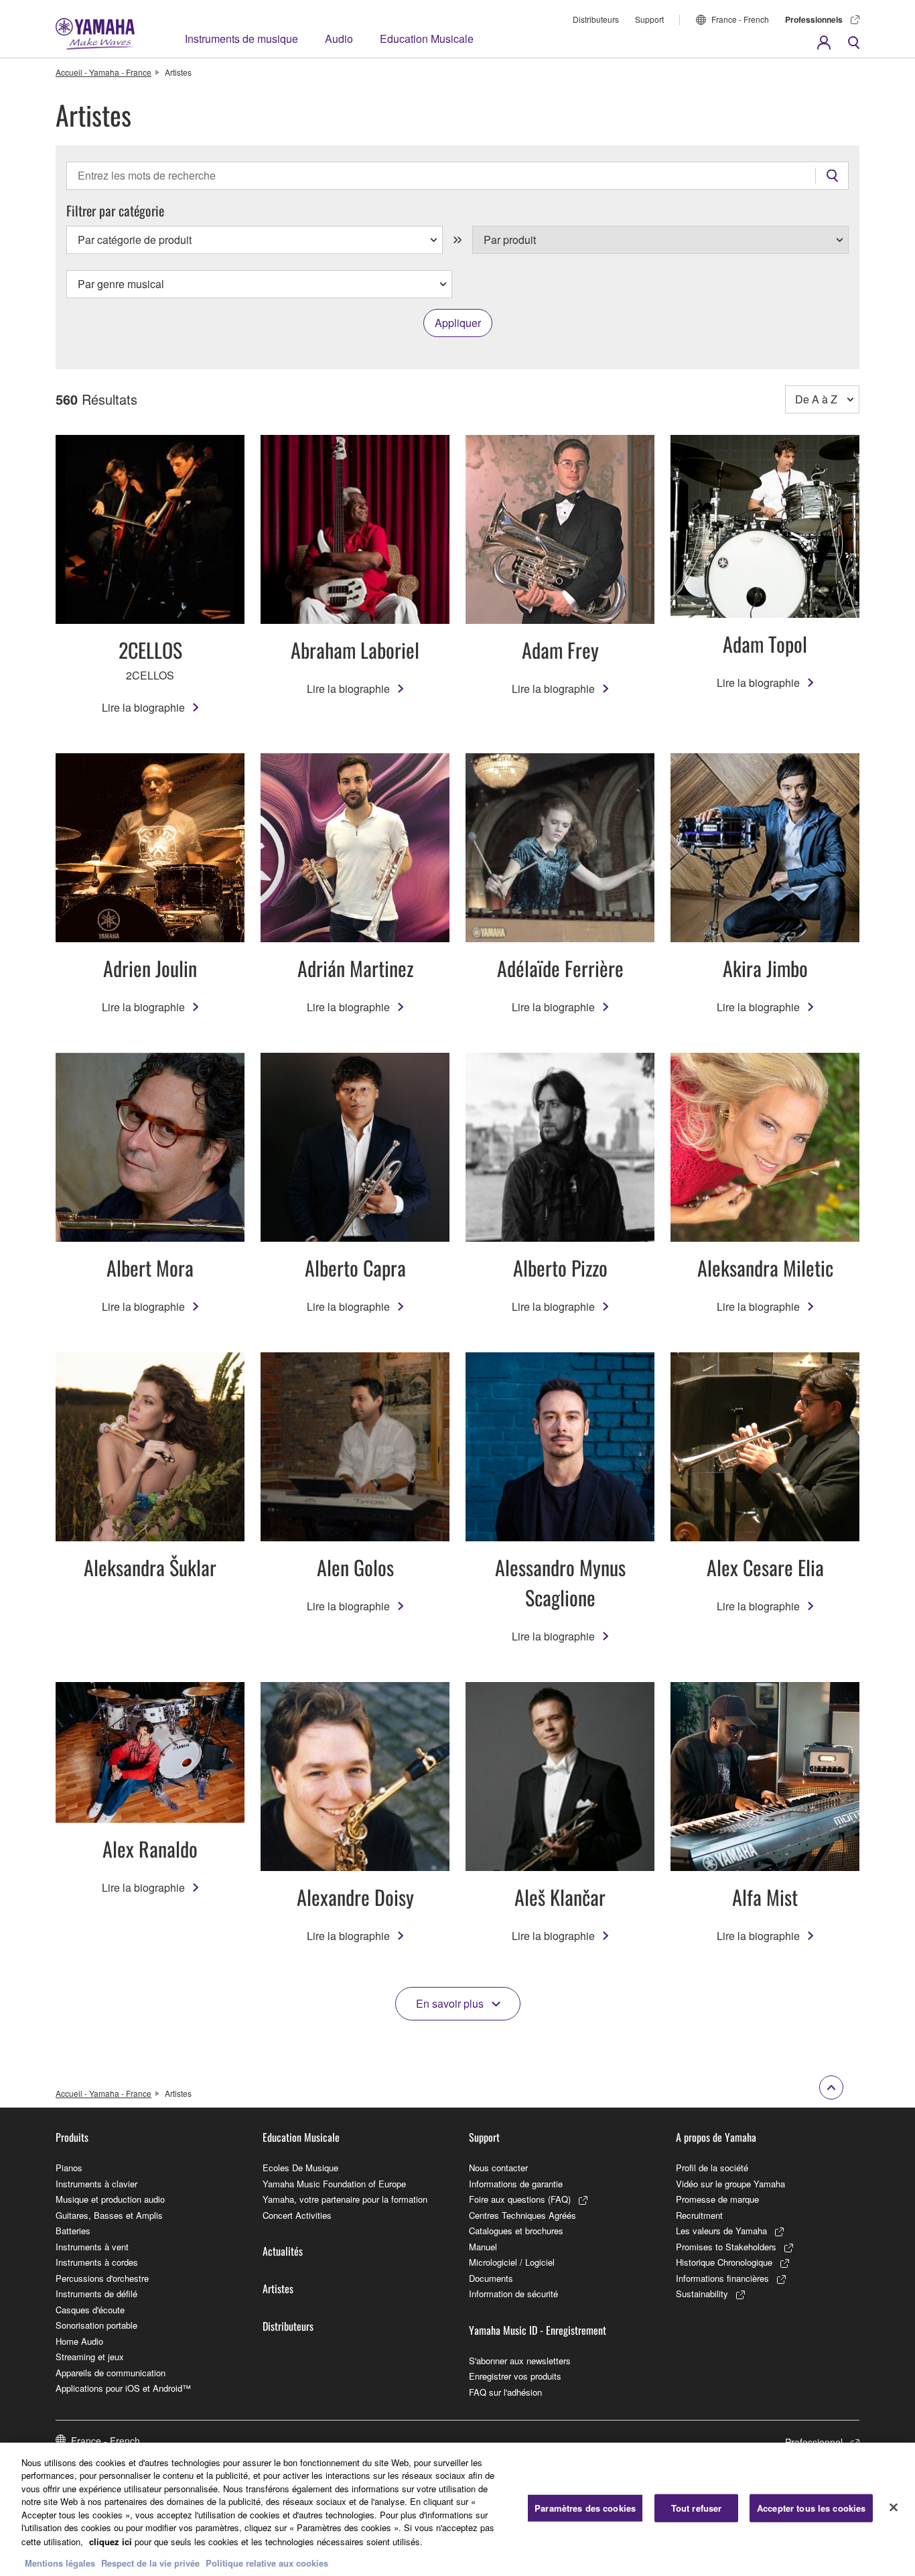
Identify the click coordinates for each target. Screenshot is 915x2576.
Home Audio (79, 2341)
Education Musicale (427, 39)
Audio (339, 39)
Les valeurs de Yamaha (721, 2231)
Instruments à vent (92, 2247)
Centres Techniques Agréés (522, 2215)
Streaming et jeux (90, 2357)
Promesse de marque (717, 2199)
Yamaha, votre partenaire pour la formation (345, 2199)
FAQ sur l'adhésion (505, 2392)
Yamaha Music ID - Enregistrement (538, 2330)
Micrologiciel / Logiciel (512, 2262)
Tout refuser (697, 2508)
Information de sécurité (513, 2294)
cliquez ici (111, 2541)
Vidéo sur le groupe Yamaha (730, 2184)
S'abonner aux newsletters (520, 2361)
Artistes (278, 2289)
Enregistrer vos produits (515, 2376)
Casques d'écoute (90, 2310)
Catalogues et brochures (516, 2231)
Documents (491, 2278)
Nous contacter (498, 2168)
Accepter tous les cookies (811, 2508)
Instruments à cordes (97, 2262)
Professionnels (814, 19)
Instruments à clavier (96, 2184)
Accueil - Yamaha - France (103, 72)
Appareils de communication (111, 2373)
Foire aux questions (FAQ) (520, 2199)
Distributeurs (596, 19)
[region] (457, 2509)
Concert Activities (297, 2215)
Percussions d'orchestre (102, 2278)
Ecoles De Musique (300, 2168)
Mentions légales (60, 2562)
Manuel (483, 2247)
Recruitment (699, 2215)
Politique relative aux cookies (267, 2562)
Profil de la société (712, 2168)
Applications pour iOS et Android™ (123, 2388)
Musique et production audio (110, 2199)
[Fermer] (894, 2508)
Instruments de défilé (96, 2294)
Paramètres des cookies (585, 2508)
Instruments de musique (241, 39)
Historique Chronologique (724, 2262)
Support (649, 19)
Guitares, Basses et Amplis (109, 2215)
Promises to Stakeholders (726, 2247)
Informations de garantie (516, 2184)
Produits (72, 2137)
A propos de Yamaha (716, 2137)
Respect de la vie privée (150, 2562)
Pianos (69, 2168)
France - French (740, 19)
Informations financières (722, 2278)
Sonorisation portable (96, 2325)
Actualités (283, 2251)
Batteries (73, 2231)
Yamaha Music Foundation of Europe (334, 2184)
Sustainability (702, 2294)
